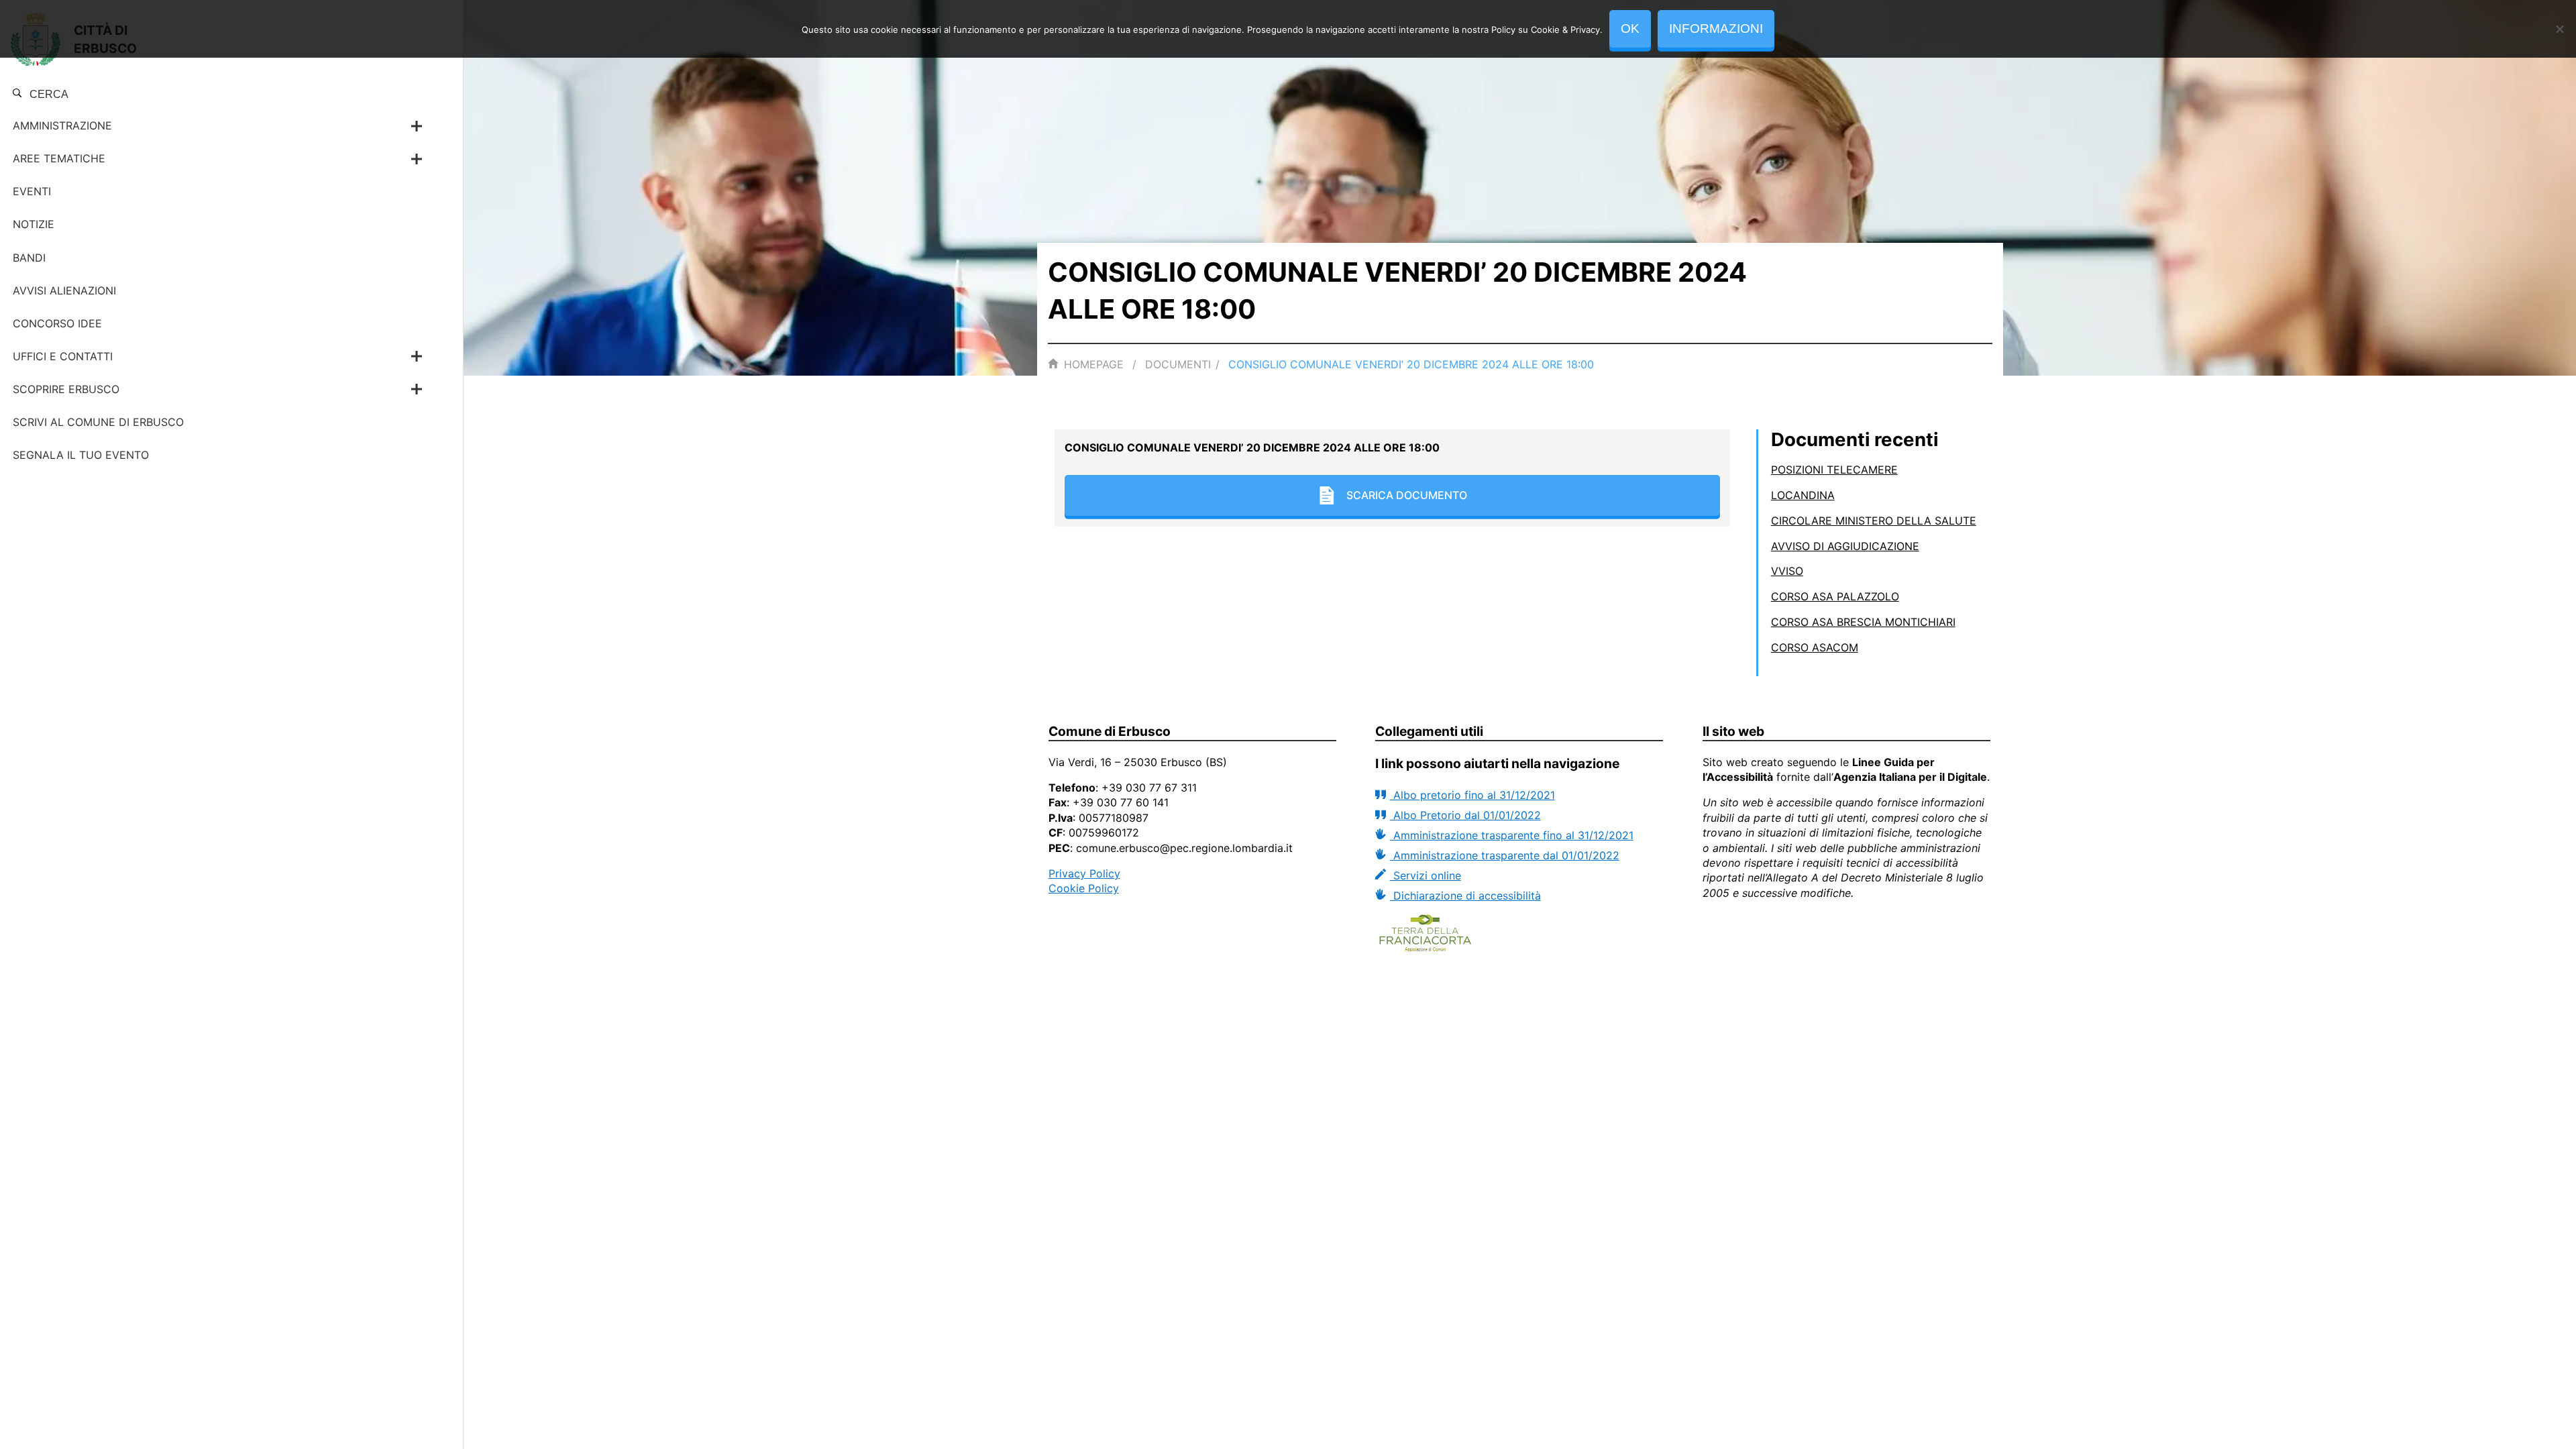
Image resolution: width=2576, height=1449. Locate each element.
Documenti (1178, 364)
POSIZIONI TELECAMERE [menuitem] (1834, 470)
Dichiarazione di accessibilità (1465, 896)
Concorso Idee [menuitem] (57, 323)
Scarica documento (1407, 495)
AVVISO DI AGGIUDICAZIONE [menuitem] (1845, 546)
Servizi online (1425, 875)
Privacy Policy (1084, 873)
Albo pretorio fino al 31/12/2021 (1472, 795)
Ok (1630, 29)
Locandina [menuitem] (1803, 495)
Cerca (48, 94)
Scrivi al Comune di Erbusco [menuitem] (98, 422)
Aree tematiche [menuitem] (59, 158)
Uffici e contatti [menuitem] (63, 356)
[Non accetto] (2559, 29)
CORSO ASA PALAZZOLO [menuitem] (1835, 596)
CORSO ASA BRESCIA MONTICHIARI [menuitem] (1863, 622)
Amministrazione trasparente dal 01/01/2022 (1504, 855)
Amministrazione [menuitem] (62, 125)
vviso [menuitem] (1787, 571)
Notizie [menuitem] (34, 224)
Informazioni (1716, 29)
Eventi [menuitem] (32, 191)
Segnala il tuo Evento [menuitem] (81, 455)
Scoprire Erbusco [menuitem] (66, 389)
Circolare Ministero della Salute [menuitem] (1874, 521)
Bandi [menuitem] (29, 258)
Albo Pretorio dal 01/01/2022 (1465, 815)
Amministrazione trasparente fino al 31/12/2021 (1511, 835)
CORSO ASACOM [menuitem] (1815, 647)
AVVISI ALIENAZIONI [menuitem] (64, 290)
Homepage (1094, 364)
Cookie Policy (1084, 888)
